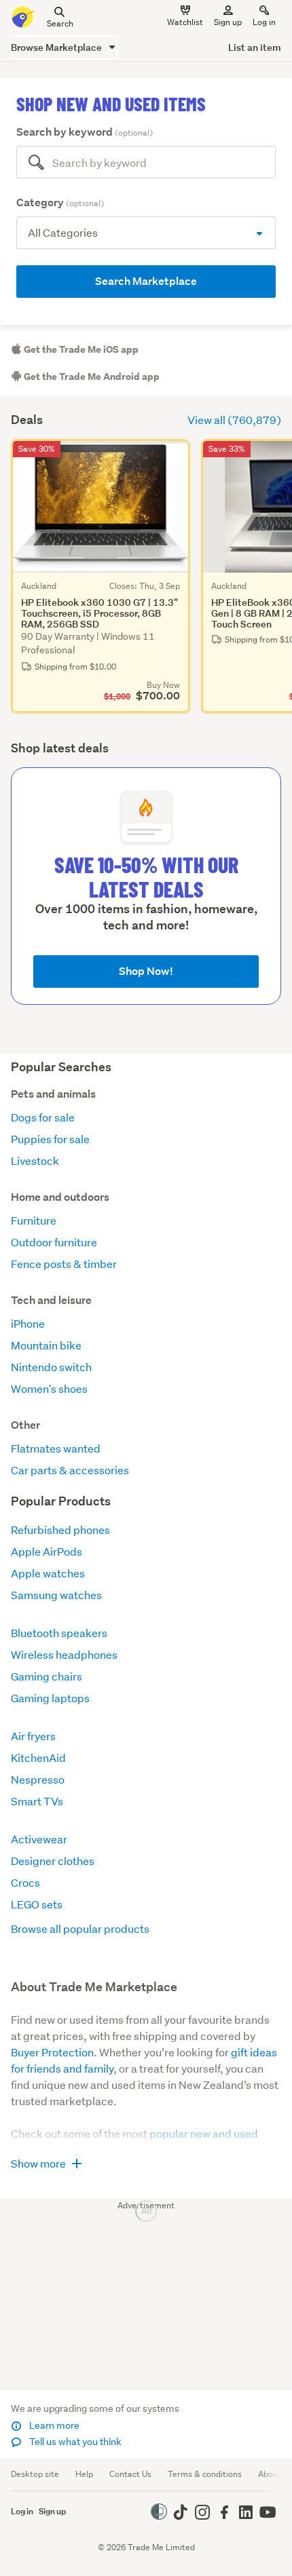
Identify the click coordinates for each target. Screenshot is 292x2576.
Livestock (35, 1160)
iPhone (28, 1323)
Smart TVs (37, 1801)
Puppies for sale (50, 1139)
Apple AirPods (47, 1551)
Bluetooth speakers (59, 1633)
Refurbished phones (60, 1530)
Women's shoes (49, 1388)
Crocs (25, 1882)
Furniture (34, 1220)
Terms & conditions (205, 2474)
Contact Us (130, 2474)
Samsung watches (56, 1595)
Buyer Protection (52, 2052)
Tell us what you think (74, 2442)
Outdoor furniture (54, 1242)
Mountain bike (46, 1345)
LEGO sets (37, 1904)
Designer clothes (53, 1861)
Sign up (228, 22)
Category (60, 203)
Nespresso (38, 1779)
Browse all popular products (80, 1928)
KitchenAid (38, 1757)
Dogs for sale (43, 1117)
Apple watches (48, 1573)
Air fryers (33, 1736)
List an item (255, 47)
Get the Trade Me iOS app (80, 349)
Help (84, 2474)
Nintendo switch (51, 1367)
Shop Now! (146, 971)
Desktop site (35, 2474)
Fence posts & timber (64, 1264)
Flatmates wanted (56, 1448)
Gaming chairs (47, 1676)
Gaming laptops (50, 1698)
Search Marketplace (146, 281)
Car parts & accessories (70, 1470)
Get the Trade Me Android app (91, 377)
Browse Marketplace (57, 47)
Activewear (39, 1839)
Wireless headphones (64, 1654)
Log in (264, 22)
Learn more (53, 2425)
